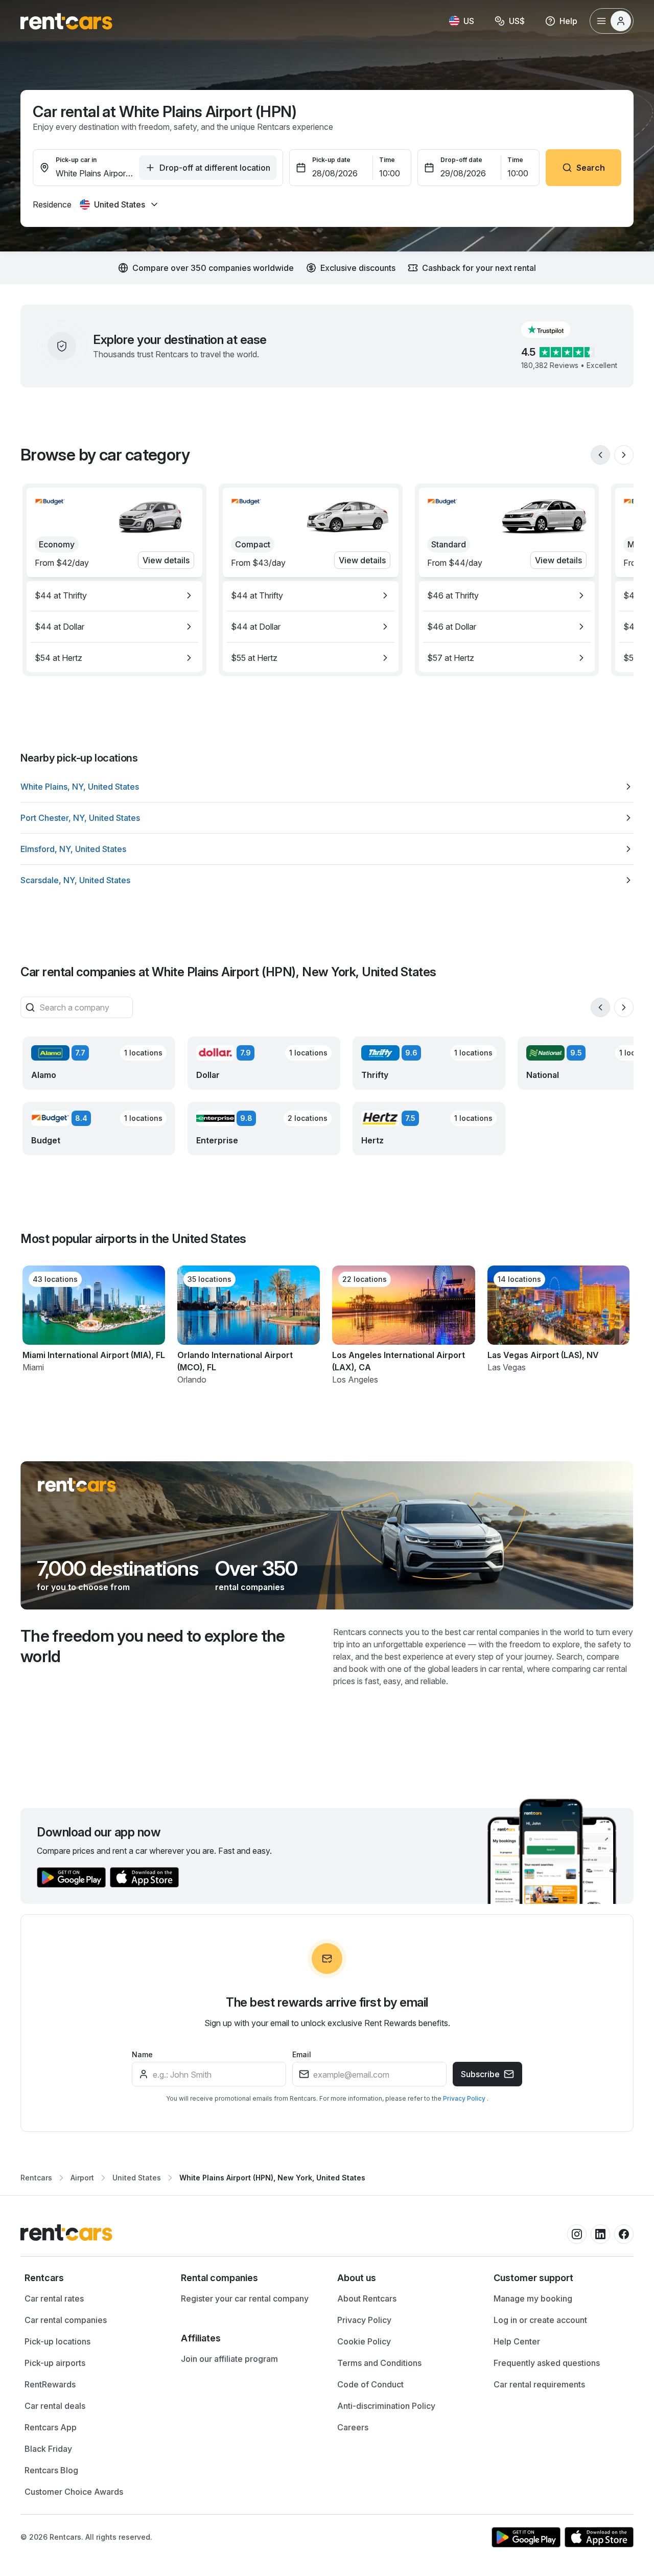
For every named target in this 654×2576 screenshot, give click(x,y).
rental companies (250, 1587)
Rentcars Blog (51, 2470)
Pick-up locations (57, 2341)
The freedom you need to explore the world (153, 1646)
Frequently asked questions (547, 2363)
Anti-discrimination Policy (386, 2406)
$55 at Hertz (254, 658)
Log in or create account (540, 2320)
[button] (554, 330)
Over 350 (256, 1569)
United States (137, 2178)
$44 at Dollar (60, 627)
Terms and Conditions (379, 2363)
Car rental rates (54, 2298)
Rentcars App (51, 2427)
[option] (114, 595)
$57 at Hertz (451, 658)
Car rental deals (55, 2406)
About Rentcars (367, 2298)
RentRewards (50, 2384)
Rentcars (36, 2178)
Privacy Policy (465, 2098)
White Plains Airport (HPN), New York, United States (272, 2178)
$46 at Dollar (452, 627)
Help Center (517, 2341)
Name (142, 2054)
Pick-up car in (76, 160)
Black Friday (48, 2449)
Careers (353, 2427)
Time (387, 160)
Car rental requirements (539, 2384)
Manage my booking (533, 2298)
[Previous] (600, 455)
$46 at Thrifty (453, 595)
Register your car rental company (245, 2298)
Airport (82, 2178)
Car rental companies (66, 2320)
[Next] (624, 455)
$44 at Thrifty (61, 595)
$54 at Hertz (59, 658)
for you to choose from (83, 1587)
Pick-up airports (55, 2363)
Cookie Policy (364, 2341)
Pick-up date (331, 160)
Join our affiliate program (229, 2359)
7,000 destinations (118, 1569)
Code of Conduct (370, 2384)
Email (302, 2054)
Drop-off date (461, 160)
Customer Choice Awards (74, 2492)
